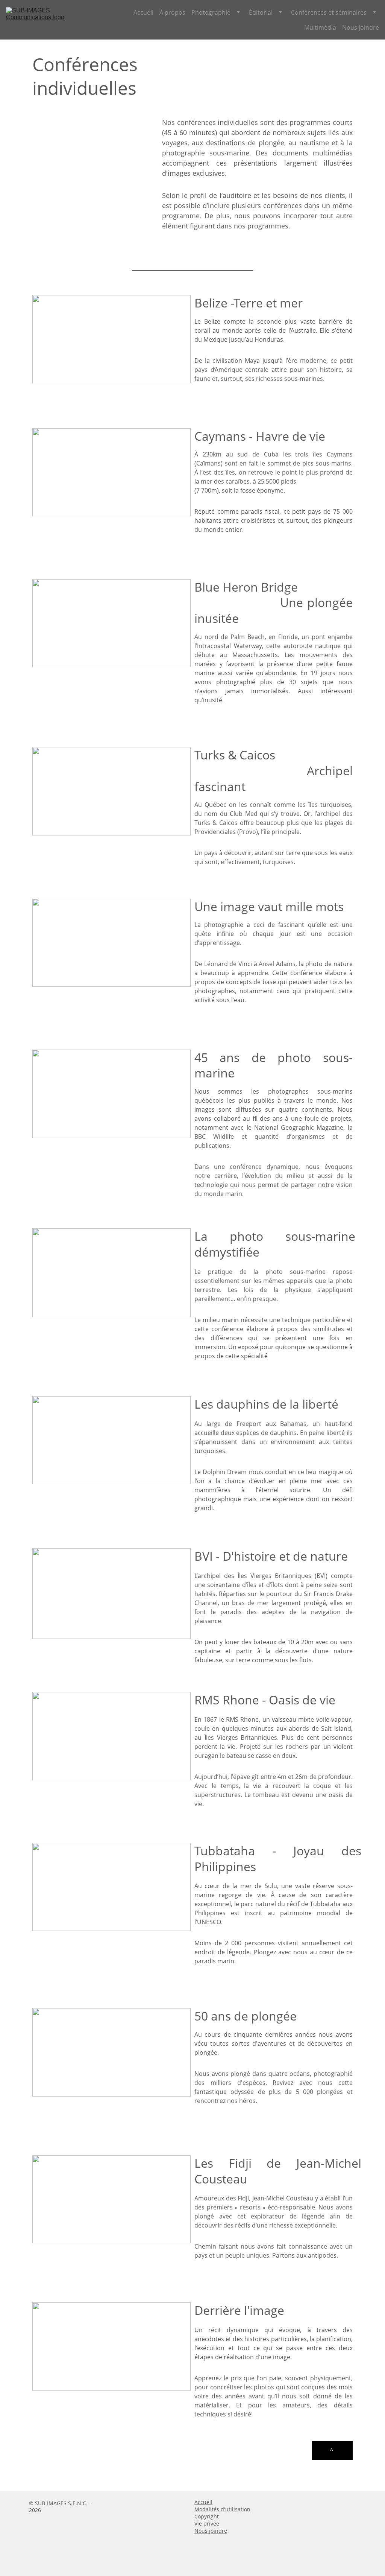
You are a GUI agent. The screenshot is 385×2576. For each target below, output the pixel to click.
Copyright (207, 2516)
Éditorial (261, 12)
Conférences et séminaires (329, 12)
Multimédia (320, 27)
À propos (172, 12)
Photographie (211, 12)
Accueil (143, 12)
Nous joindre (361, 27)
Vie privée (207, 2524)
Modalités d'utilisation (222, 2509)
